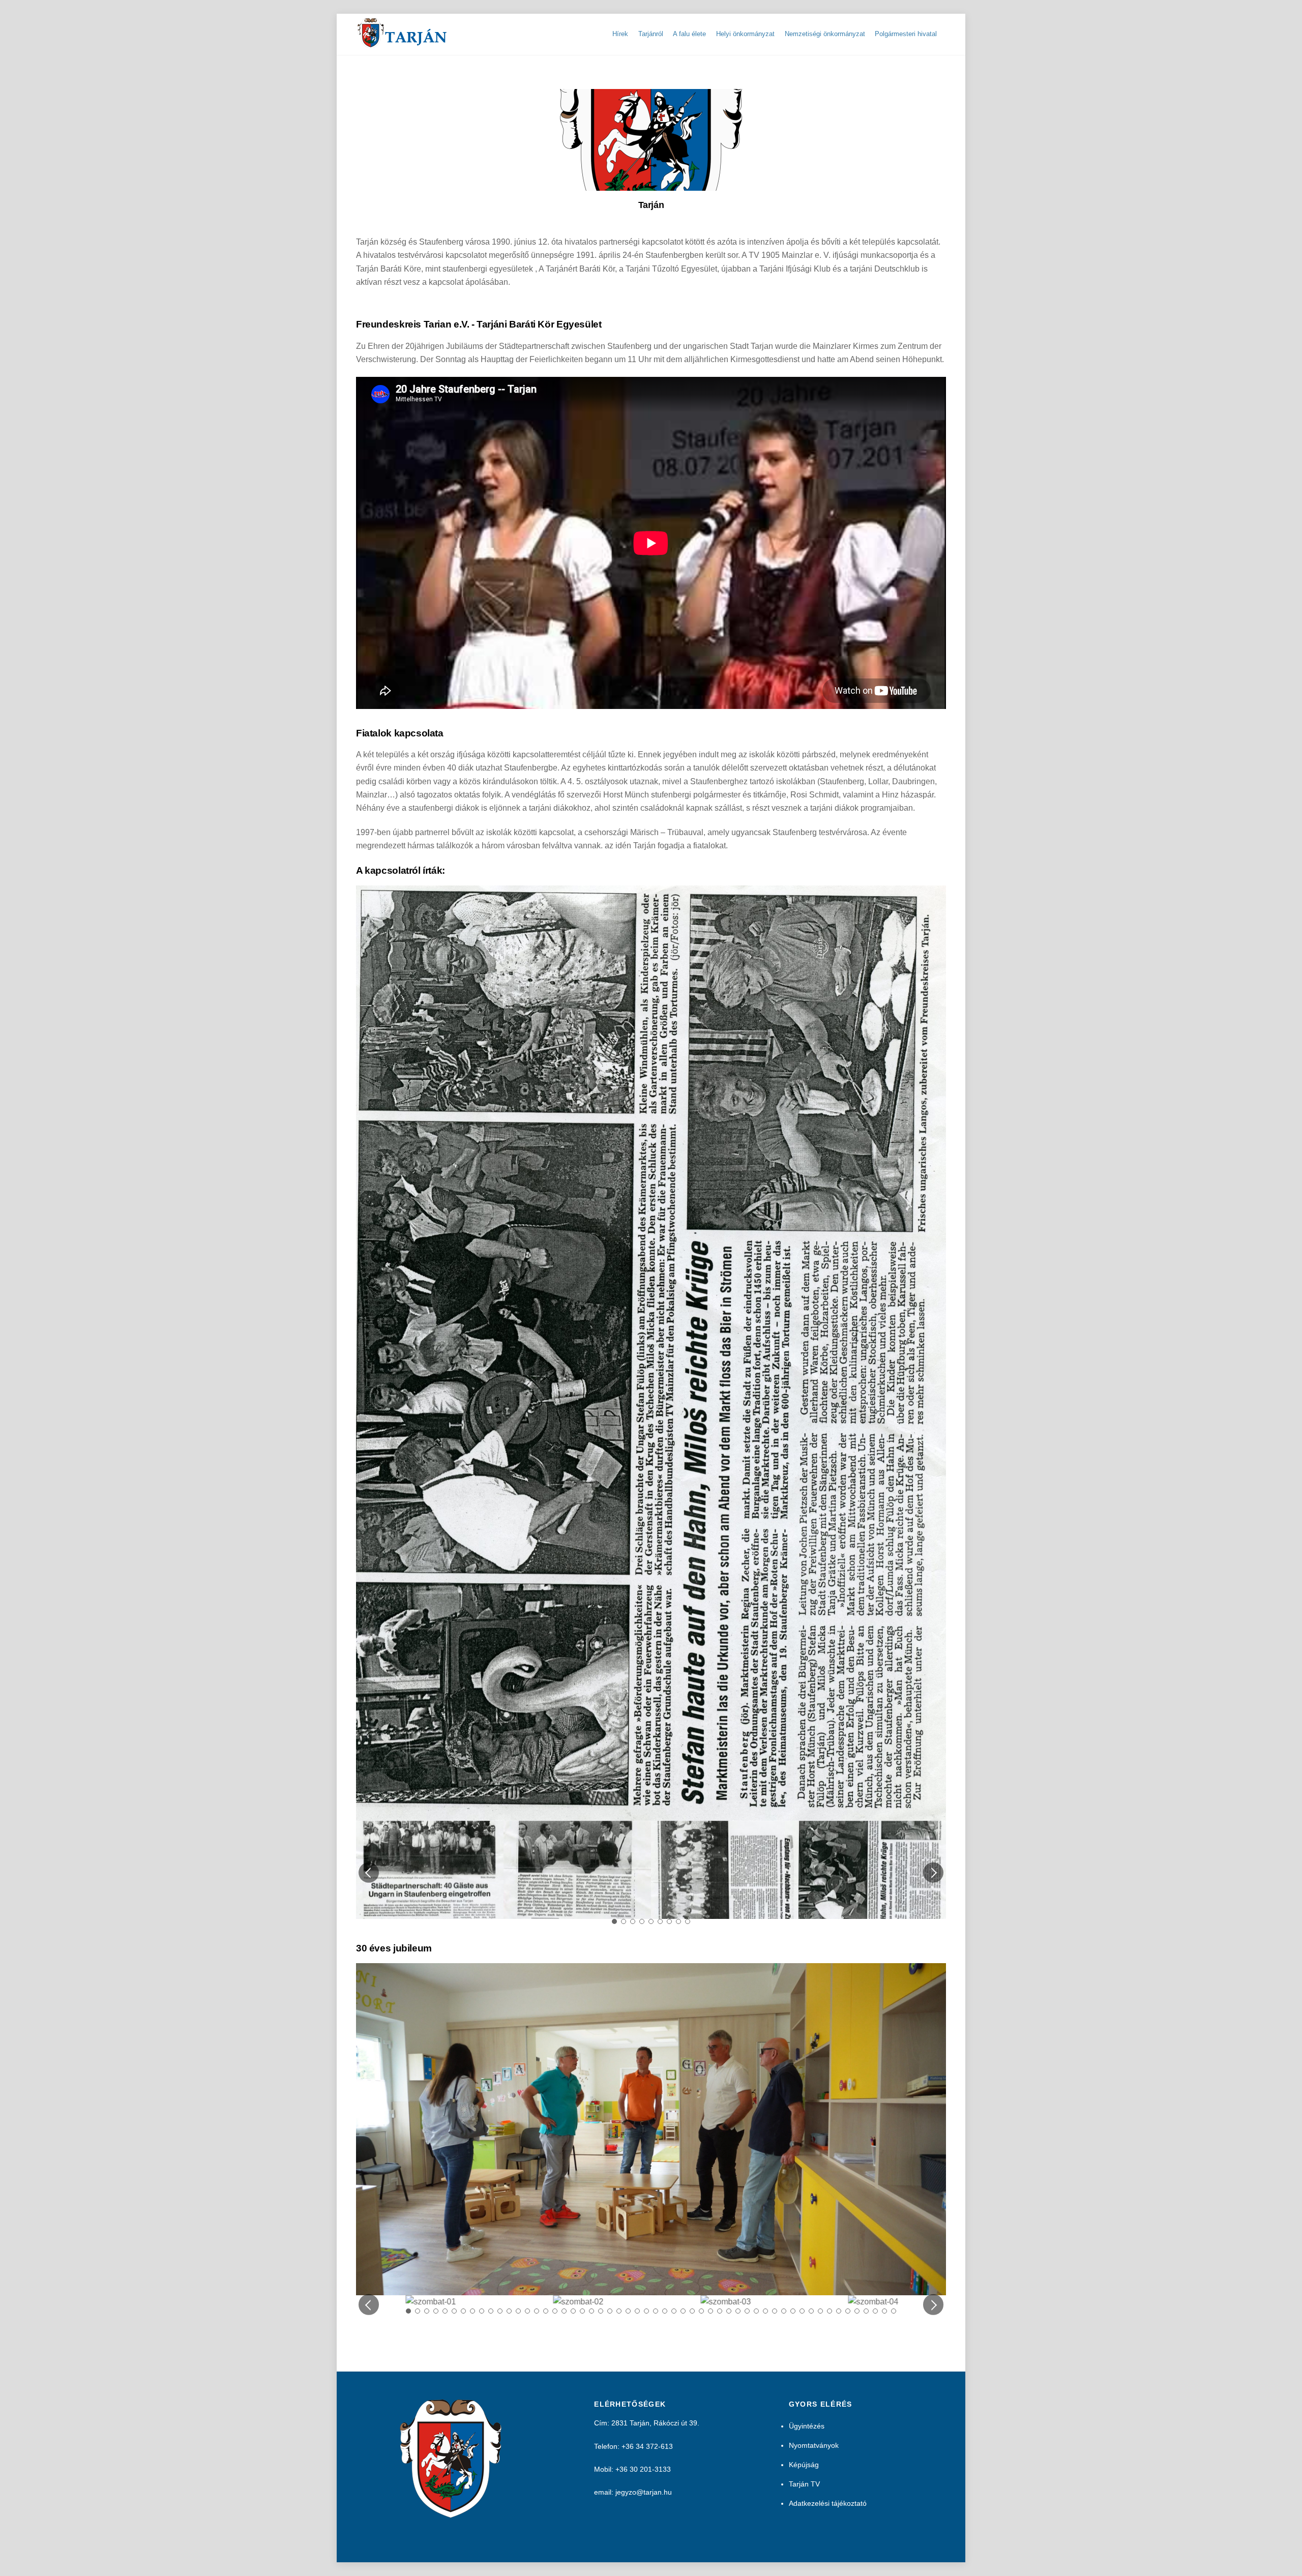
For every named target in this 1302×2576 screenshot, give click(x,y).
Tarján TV (804, 1728)
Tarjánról (651, 34)
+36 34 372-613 (647, 1690)
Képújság (804, 1709)
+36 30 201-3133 (643, 1713)
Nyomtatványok (814, 1690)
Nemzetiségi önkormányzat (825, 34)
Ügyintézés (807, 1670)
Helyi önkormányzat (745, 34)
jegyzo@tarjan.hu (644, 1736)
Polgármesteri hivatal (906, 34)
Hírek (620, 34)
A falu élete (689, 34)
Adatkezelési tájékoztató (828, 1748)
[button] (369, 1117)
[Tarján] (403, 43)
